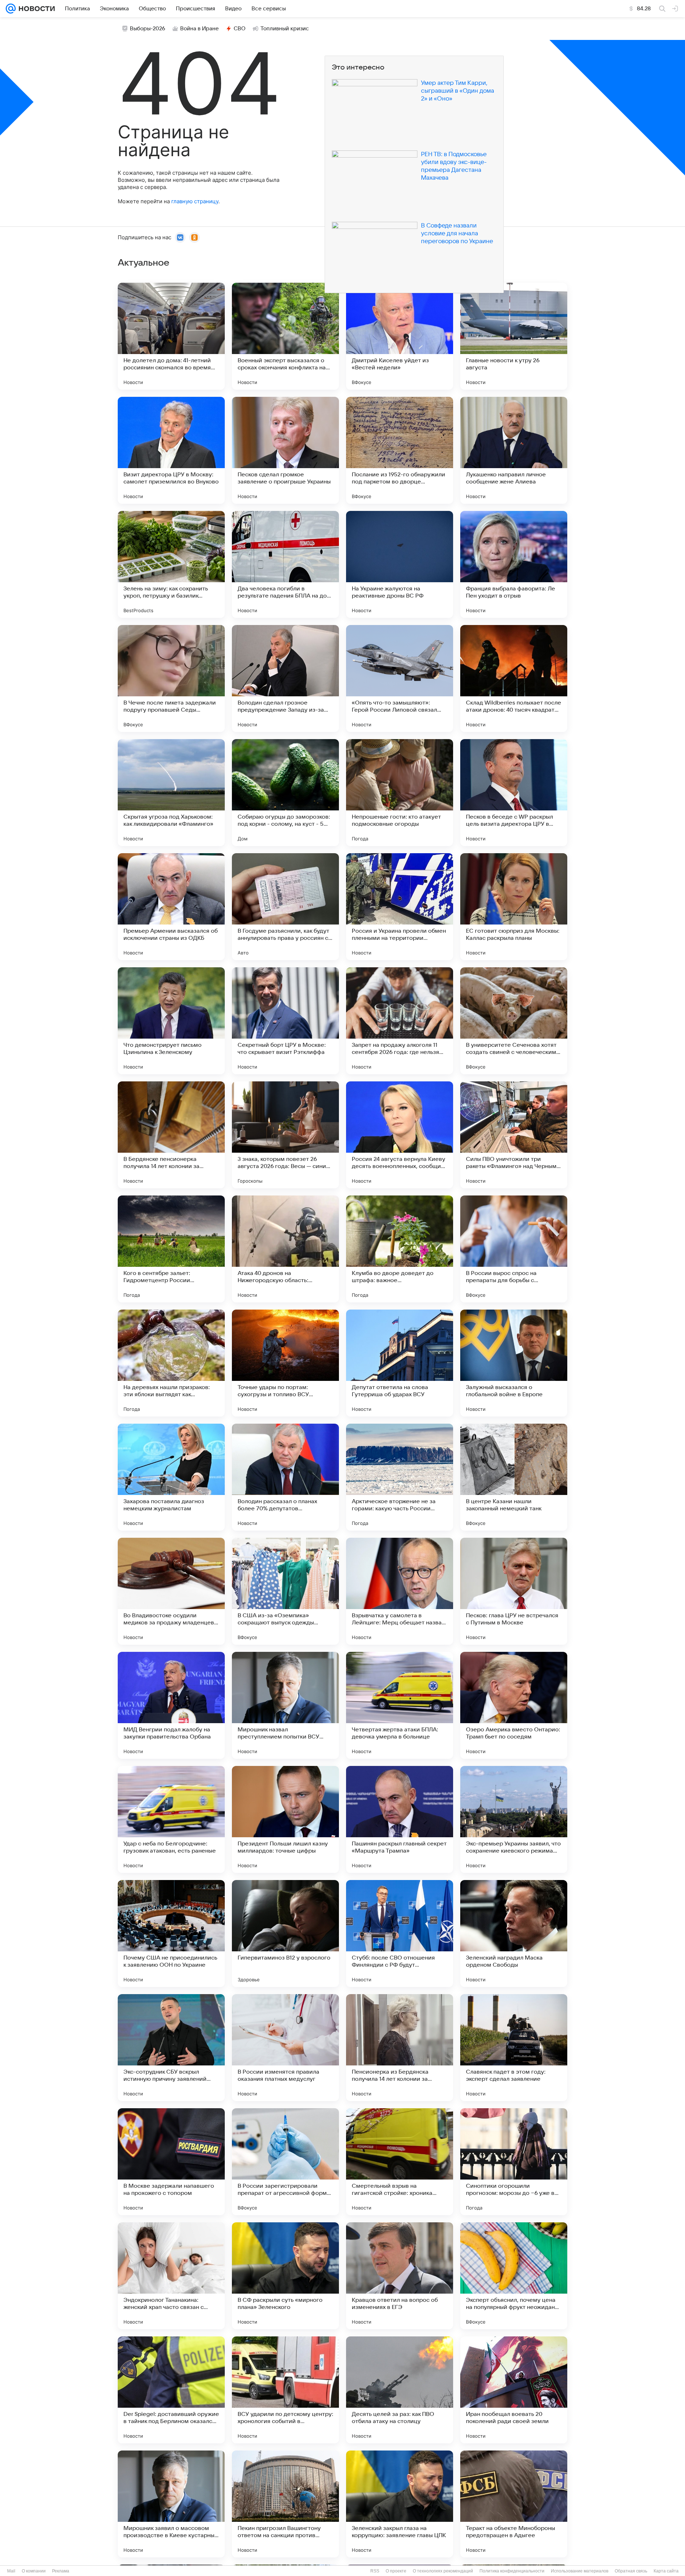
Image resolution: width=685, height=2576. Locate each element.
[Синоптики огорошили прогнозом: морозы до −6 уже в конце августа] (514, 2162)
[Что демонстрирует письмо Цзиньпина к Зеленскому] (171, 1021)
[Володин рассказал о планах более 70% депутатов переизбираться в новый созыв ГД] (285, 1477)
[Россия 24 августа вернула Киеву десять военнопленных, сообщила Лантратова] (400, 1135)
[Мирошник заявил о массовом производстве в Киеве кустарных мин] (171, 2504)
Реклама (61, 2571)
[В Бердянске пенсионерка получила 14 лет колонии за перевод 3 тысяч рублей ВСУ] (171, 1135)
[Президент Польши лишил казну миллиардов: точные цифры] (285, 1819)
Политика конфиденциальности (512, 2571)
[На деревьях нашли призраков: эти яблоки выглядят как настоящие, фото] (171, 1363)
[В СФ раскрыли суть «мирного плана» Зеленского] (285, 2276)
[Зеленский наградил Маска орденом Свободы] (514, 1934)
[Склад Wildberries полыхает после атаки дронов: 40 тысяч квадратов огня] (514, 678)
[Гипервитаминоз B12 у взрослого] (285, 1934)
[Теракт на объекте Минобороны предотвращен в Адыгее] (514, 2504)
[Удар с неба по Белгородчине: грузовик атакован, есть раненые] (171, 1819)
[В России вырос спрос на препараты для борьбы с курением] (514, 1249)
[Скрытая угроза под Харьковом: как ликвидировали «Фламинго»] (171, 793)
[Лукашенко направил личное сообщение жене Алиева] (514, 450)
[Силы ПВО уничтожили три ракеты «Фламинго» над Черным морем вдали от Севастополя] (514, 1135)
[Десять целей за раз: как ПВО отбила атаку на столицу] (400, 2390)
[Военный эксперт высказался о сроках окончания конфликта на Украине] (285, 336)
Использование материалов (580, 2571)
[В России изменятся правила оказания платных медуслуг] (285, 2048)
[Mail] (11, 9)
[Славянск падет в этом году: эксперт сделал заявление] (514, 2048)
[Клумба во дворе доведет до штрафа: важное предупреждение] (400, 1249)
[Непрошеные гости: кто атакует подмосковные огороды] (400, 793)
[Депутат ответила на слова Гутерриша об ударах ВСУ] (400, 1363)
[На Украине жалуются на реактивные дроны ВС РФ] (400, 564)
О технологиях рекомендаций (443, 2571)
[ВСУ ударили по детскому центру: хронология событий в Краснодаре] (285, 2390)
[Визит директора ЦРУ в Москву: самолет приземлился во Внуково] (171, 450)
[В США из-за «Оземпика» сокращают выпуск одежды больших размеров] (285, 1591)
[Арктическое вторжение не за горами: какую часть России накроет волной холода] (400, 1477)
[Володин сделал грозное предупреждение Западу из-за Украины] (285, 678)
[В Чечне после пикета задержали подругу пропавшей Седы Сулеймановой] (171, 678)
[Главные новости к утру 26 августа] (514, 336)
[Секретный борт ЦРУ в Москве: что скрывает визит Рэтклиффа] (285, 1021)
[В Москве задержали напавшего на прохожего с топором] (171, 2162)
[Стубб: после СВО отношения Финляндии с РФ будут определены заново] (400, 1934)
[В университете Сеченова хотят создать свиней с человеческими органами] (514, 1021)
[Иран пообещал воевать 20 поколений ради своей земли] (514, 2390)
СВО (240, 29)
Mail (11, 2571)
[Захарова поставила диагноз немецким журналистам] (171, 1477)
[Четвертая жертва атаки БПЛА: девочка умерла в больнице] (400, 1705)
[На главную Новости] (35, 9)
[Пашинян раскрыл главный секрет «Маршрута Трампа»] (400, 1819)
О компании (34, 2571)
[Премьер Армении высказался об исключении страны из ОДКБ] (171, 907)
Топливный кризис (285, 29)
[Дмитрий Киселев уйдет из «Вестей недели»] (400, 336)
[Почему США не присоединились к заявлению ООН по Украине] (171, 1934)
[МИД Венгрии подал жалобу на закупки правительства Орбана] (171, 1705)
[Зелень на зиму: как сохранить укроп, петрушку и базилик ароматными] (171, 564)
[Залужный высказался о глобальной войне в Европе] (514, 1363)
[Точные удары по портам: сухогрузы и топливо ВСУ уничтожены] (285, 1363)
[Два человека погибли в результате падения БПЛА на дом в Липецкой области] (285, 564)
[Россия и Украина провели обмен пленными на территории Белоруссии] (400, 907)
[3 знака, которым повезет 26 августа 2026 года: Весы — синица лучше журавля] (285, 1135)
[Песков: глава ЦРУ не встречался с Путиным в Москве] (514, 1591)
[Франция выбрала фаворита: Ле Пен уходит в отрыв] (514, 564)
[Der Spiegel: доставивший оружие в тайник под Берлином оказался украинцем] (171, 2390)
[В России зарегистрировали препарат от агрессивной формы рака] (285, 2162)
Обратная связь (631, 2571)
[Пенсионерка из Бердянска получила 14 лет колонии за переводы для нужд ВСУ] (400, 2048)
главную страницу (195, 201)
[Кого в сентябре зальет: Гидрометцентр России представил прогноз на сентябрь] (171, 1249)
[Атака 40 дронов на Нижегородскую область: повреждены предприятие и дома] (285, 1249)
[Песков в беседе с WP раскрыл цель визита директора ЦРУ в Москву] (514, 793)
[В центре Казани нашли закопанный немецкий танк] (514, 1477)
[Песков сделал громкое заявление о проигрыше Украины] (285, 450)
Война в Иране (199, 29)
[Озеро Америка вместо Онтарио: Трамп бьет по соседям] (514, 1705)
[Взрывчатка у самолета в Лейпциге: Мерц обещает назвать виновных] (400, 1591)
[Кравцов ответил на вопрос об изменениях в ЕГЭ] (400, 2276)
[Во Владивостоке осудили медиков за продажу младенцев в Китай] (171, 1591)
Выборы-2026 (148, 29)
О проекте (396, 2571)
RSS (375, 2571)
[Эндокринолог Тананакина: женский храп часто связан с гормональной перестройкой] (171, 2276)
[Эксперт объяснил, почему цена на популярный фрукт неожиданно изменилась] (514, 2276)
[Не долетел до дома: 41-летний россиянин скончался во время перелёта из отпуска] (171, 336)
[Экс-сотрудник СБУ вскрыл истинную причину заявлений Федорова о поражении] (171, 2048)
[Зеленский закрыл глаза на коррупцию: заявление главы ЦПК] (400, 2504)
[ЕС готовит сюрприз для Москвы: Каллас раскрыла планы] (514, 907)
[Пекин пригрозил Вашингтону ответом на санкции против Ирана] (285, 2504)
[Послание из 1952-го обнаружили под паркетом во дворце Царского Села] (400, 450)
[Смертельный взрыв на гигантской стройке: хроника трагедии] (400, 2162)
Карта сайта (666, 2571)
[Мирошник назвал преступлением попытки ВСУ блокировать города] (285, 1705)
